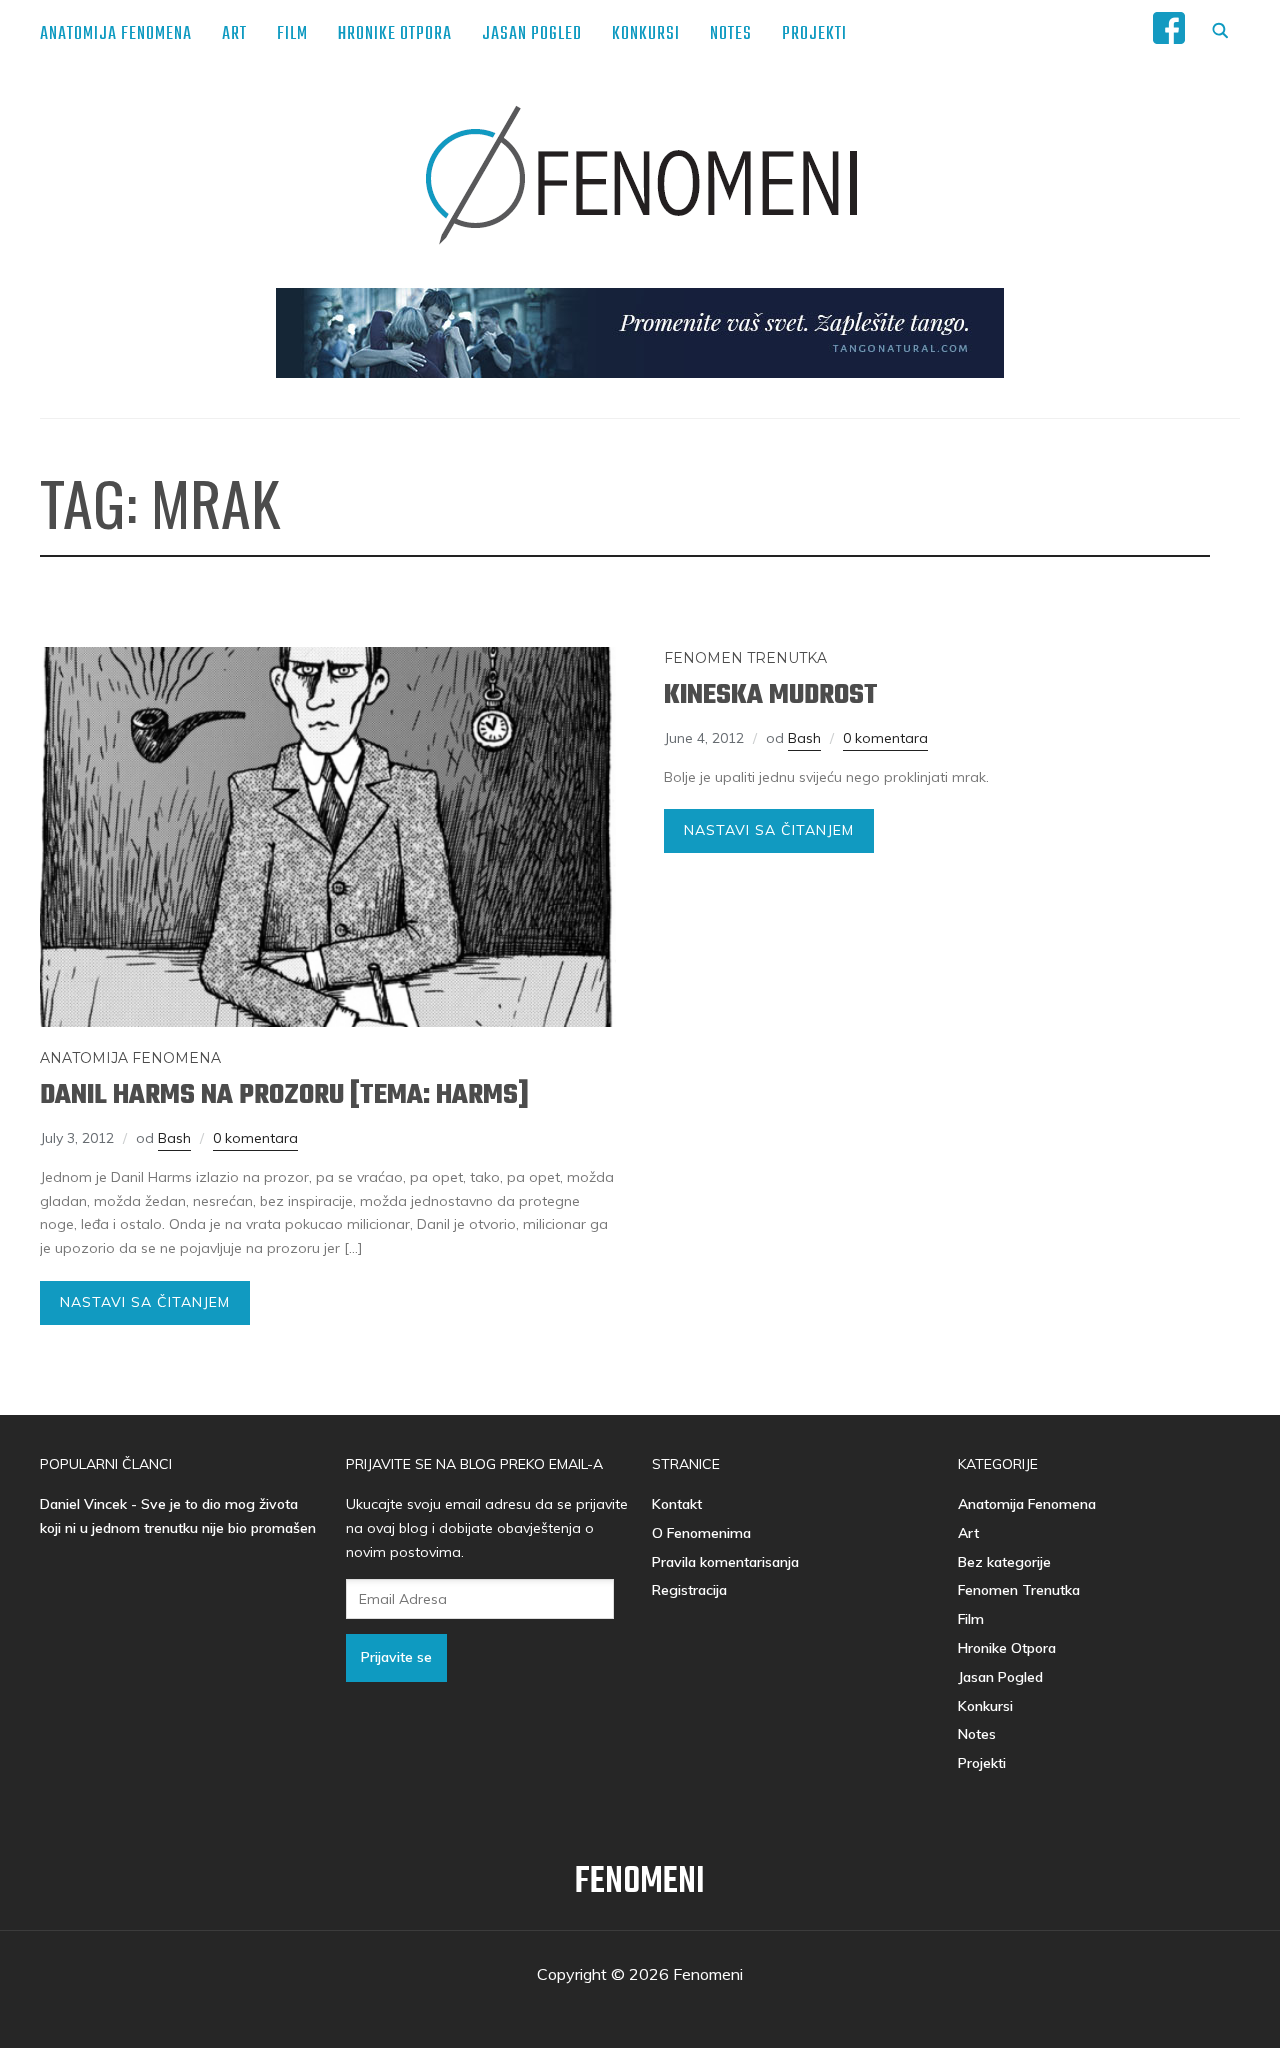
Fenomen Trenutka (745, 658)
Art (234, 34)
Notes (731, 34)
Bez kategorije (1004, 1562)
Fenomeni (640, 1882)
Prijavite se (396, 1657)
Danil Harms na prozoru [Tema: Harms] (284, 1095)
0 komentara (255, 1138)
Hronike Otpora (395, 34)
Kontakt (677, 1504)
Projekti (814, 34)
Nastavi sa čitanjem (145, 1302)
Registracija (689, 1590)
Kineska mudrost (771, 695)
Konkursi (646, 34)
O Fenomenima (701, 1533)
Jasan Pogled (532, 34)
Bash (174, 1138)
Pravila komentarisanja (725, 1562)
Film (292, 34)
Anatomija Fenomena (116, 34)
